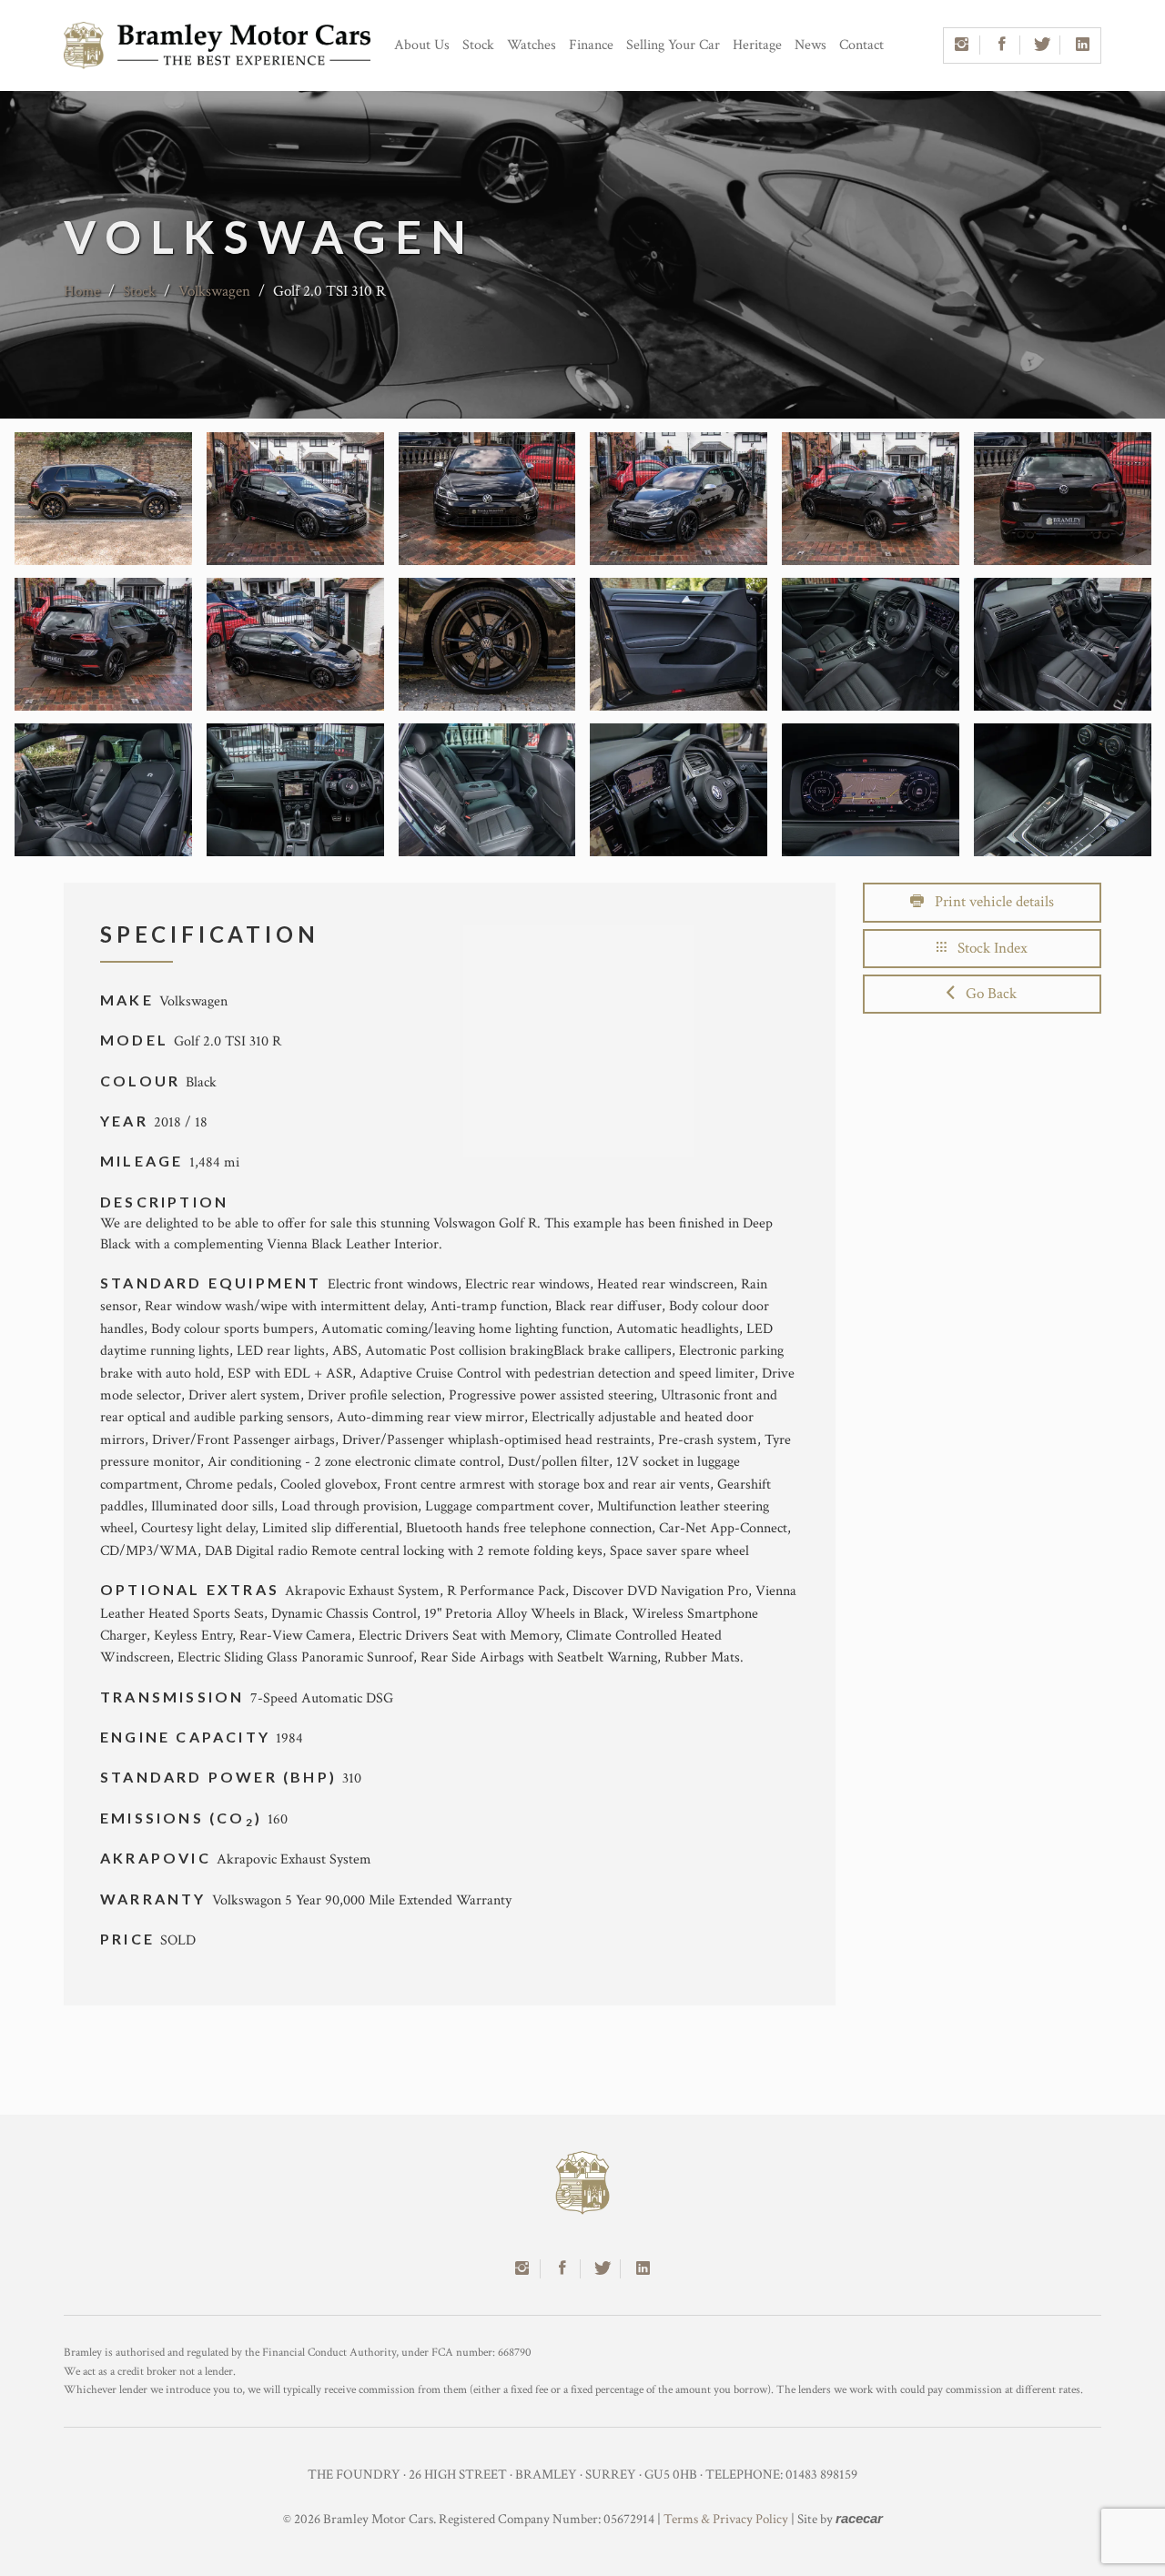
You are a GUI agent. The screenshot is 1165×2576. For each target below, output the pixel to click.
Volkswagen (214, 291)
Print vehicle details (989, 902)
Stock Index (987, 948)
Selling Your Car (673, 45)
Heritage (757, 45)
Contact (861, 45)
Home (82, 291)
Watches (532, 45)
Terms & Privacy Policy (726, 2519)
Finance (591, 45)
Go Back (986, 994)
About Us (422, 45)
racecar (859, 2518)
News (810, 45)
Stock (478, 45)
